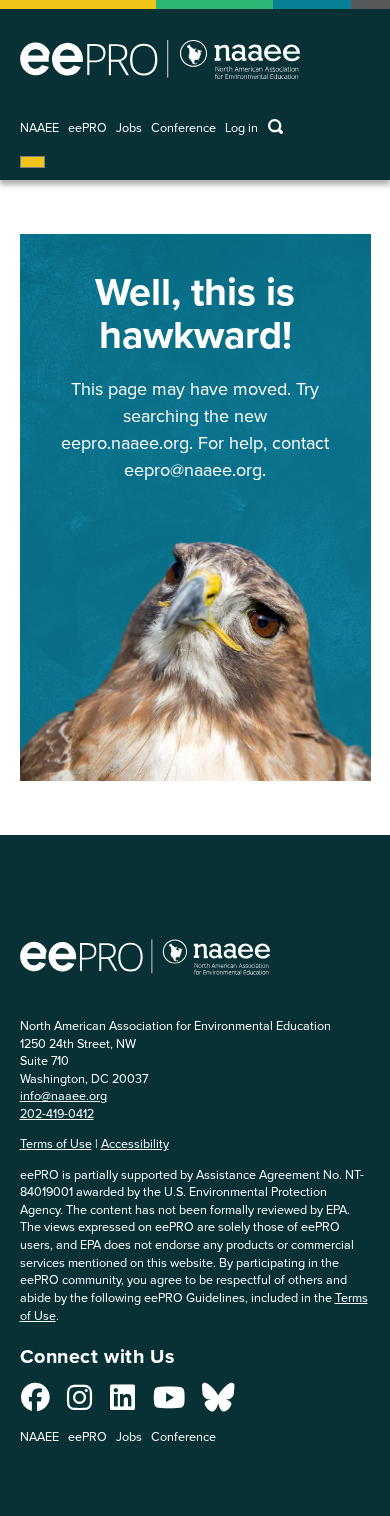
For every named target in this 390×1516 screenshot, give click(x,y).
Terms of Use (56, 1143)
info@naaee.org (63, 1095)
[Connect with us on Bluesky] (218, 1402)
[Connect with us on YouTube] (169, 1402)
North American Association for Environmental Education (160, 59)
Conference (183, 127)
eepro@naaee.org (193, 469)
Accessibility (135, 1143)
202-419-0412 (57, 1113)
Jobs (129, 127)
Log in (241, 127)
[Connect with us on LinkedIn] (122, 1402)
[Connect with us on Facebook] (35, 1402)
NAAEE (39, 127)
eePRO (87, 127)
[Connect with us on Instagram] (79, 1402)
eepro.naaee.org (125, 442)
